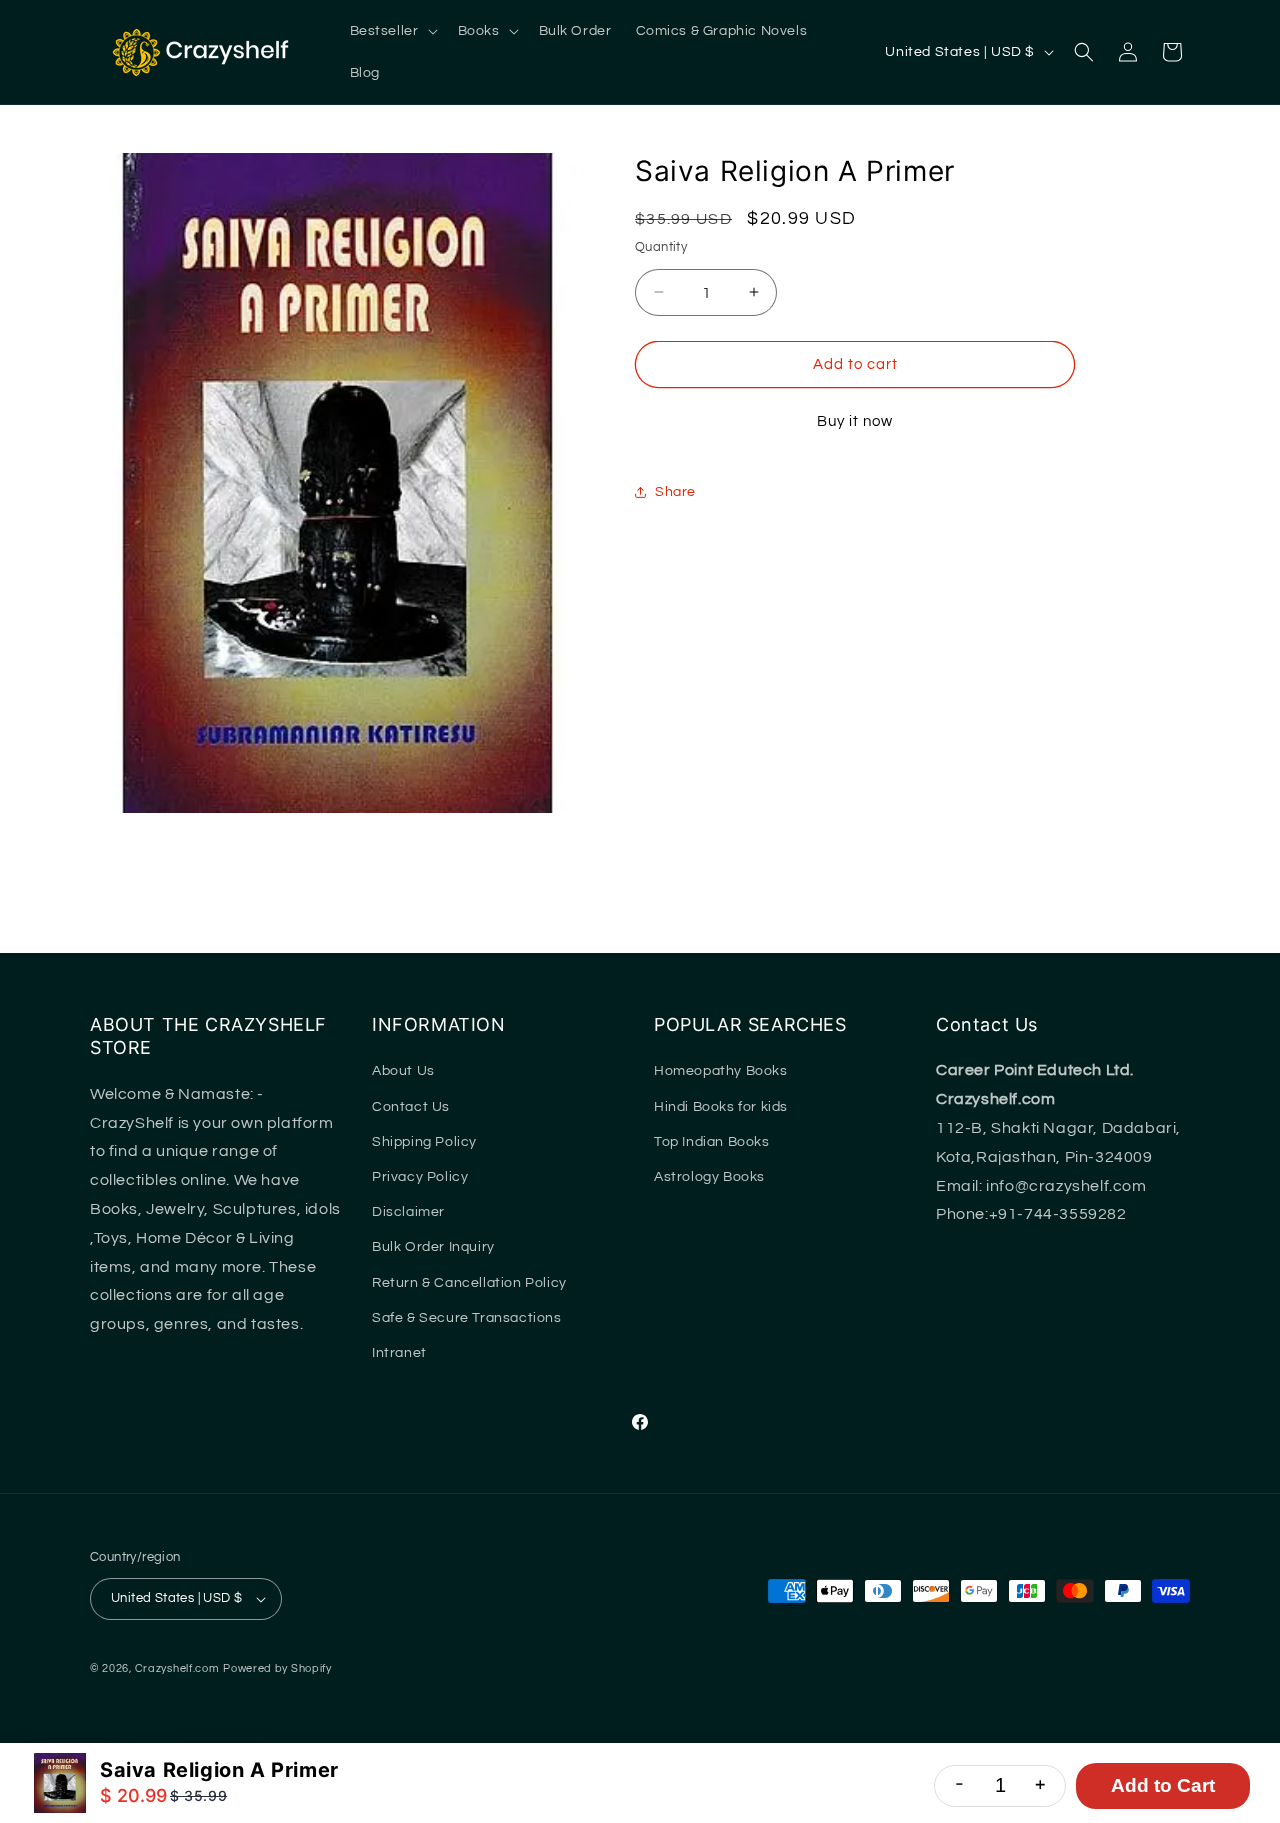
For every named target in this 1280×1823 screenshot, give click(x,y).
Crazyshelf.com (177, 1668)
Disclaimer (408, 1212)
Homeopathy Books (721, 1071)
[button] (392, 31)
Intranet (399, 1353)
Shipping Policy (424, 1142)
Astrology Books (709, 1177)
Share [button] (675, 491)
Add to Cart (1163, 1785)
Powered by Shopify (277, 1668)
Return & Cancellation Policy (469, 1283)
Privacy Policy (420, 1177)
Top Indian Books (712, 1142)
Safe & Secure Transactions (467, 1318)
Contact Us (411, 1107)
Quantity (661, 246)
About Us (403, 1071)
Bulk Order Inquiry (433, 1247)
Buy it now (855, 421)
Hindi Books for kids (721, 1107)
